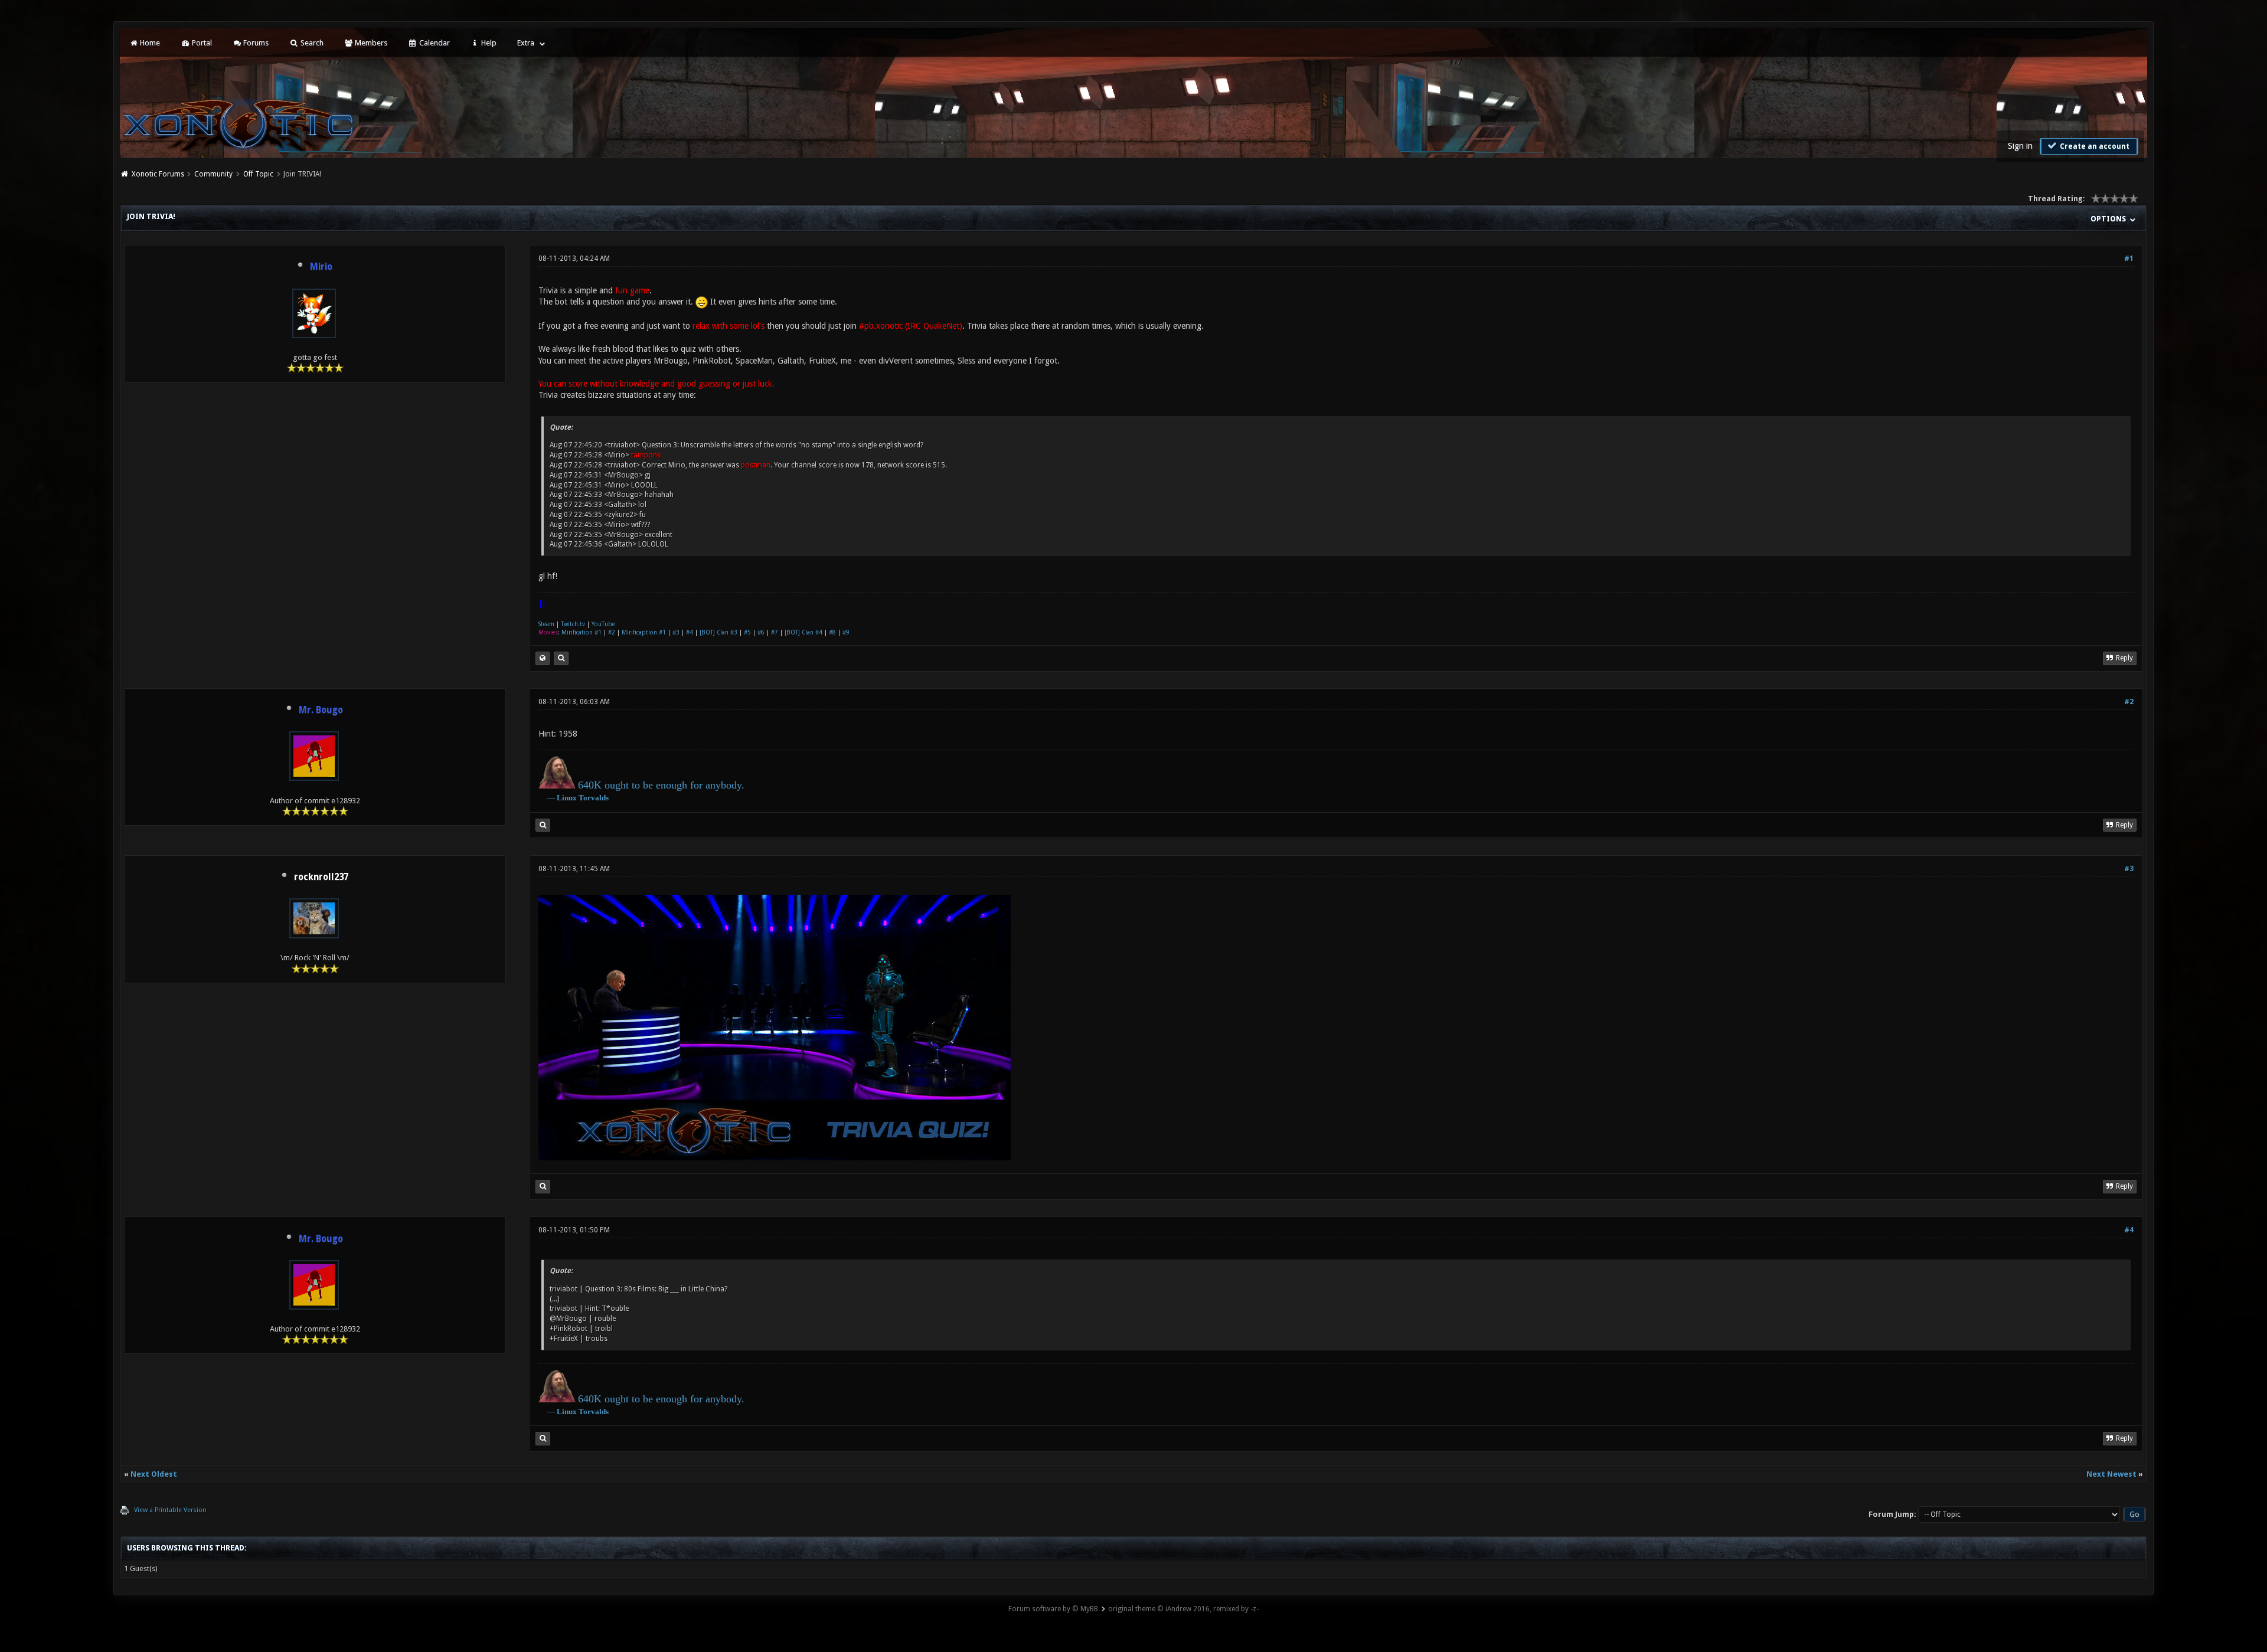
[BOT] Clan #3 (718, 632)
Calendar (434, 43)
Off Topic (258, 174)
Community (213, 174)
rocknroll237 (321, 877)
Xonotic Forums (158, 174)
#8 (832, 632)
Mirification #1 (582, 632)
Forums (255, 43)
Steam (546, 624)
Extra (526, 43)
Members (370, 43)
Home (149, 43)
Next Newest (2111, 1474)
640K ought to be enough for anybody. (661, 785)
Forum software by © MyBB (1053, 1609)
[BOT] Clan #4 (803, 632)
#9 (846, 632)
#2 (612, 632)
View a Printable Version (170, 1510)
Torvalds (594, 798)
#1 (2129, 259)
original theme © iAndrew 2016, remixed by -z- (1183, 1609)
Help (488, 43)
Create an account (2094, 146)
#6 (761, 632)
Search (311, 43)
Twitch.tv (573, 624)
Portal (201, 43)
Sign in (2020, 146)
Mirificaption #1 (644, 632)
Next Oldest (154, 1474)
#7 (775, 632)
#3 (676, 632)
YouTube (603, 624)
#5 (747, 632)
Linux (567, 798)
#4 (690, 632)
